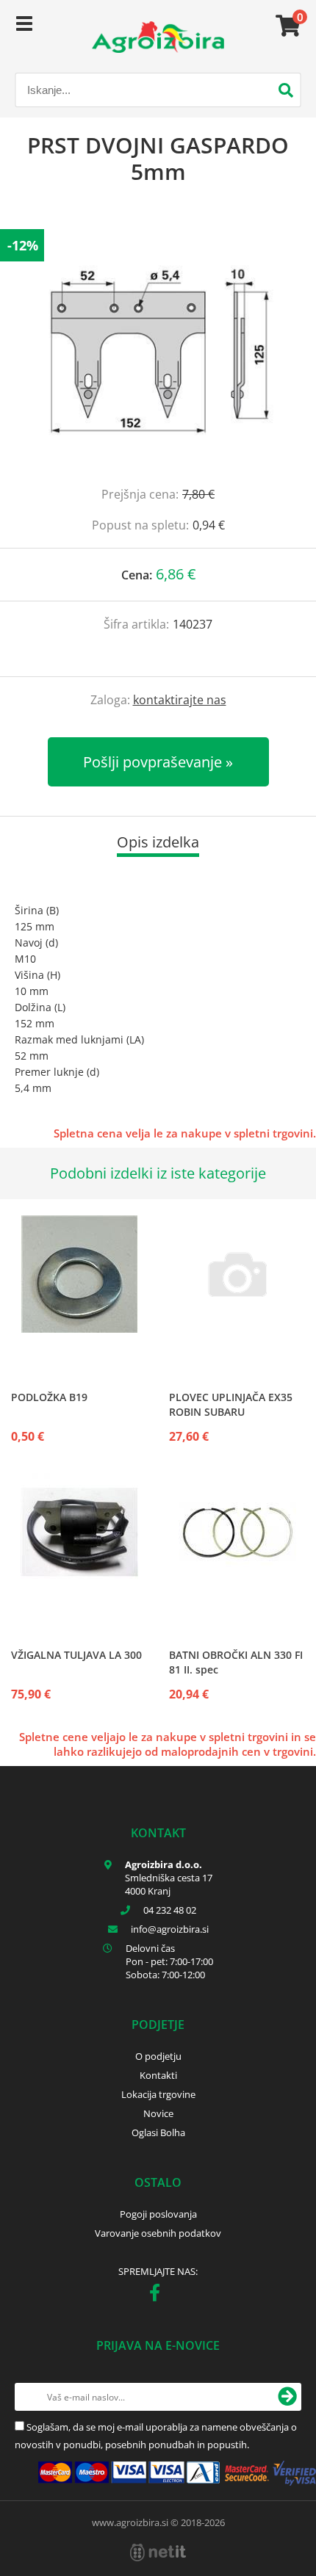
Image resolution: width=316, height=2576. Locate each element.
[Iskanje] (286, 92)
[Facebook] (158, 2295)
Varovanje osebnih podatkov (158, 2233)
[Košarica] (286, 26)
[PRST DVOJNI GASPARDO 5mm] (158, 350)
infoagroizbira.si (170, 1929)
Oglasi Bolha (158, 2132)
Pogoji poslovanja (158, 2214)
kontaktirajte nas (180, 700)
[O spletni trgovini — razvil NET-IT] (158, 2553)
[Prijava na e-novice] (287, 2397)
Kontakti (158, 2075)
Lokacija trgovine (158, 2094)
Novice (158, 2113)
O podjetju (158, 2056)
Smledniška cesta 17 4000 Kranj (169, 1884)
